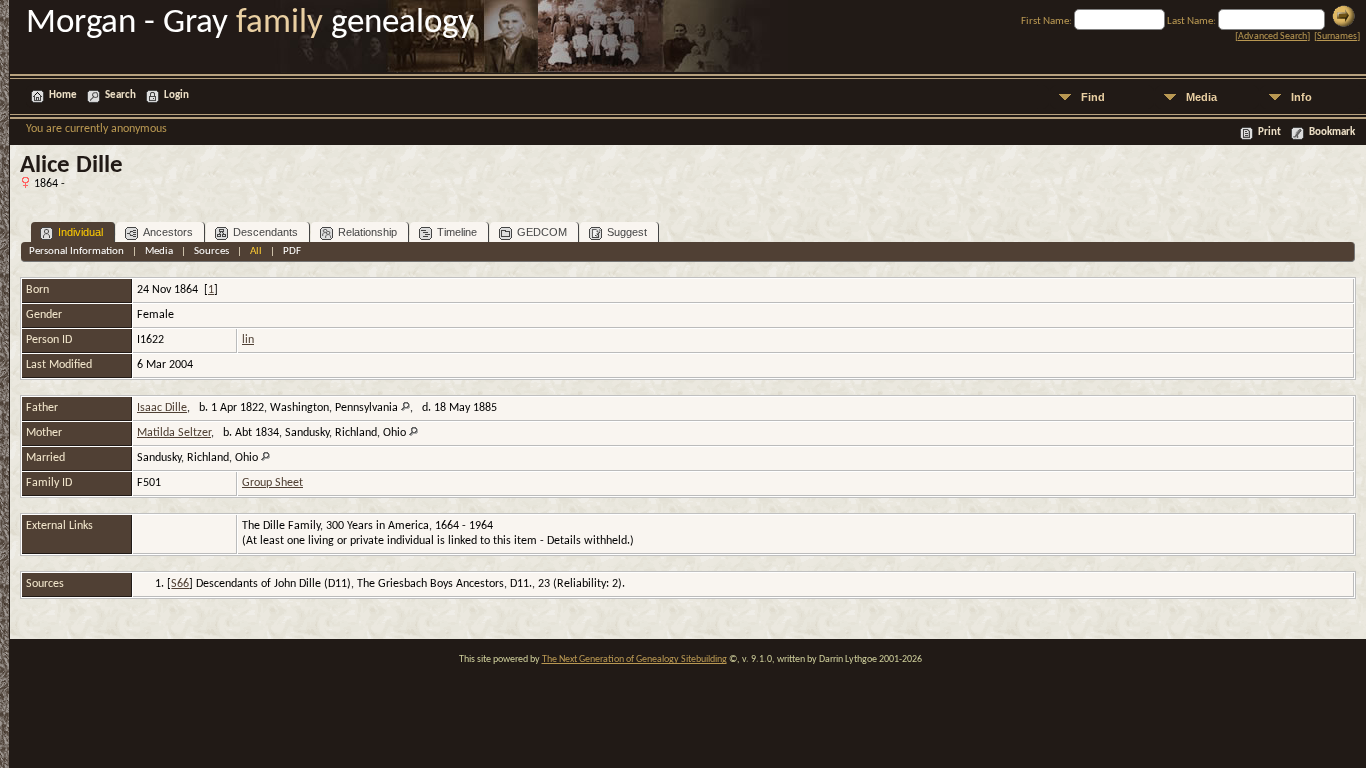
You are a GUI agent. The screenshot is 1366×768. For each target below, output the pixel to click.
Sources (211, 251)
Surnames (1337, 36)
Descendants (265, 232)
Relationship (367, 232)
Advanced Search (1272, 36)
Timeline (457, 232)
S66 (180, 584)
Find (1093, 97)
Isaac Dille (162, 408)
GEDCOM (542, 232)
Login (176, 95)
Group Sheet (272, 483)
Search (120, 95)
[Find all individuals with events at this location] (405, 408)
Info (1301, 97)
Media (1201, 97)
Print (1269, 132)
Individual (80, 232)
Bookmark (1332, 132)
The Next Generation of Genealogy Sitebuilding (634, 659)
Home (63, 95)
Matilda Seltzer (174, 433)
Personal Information (76, 251)
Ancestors (168, 232)
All (256, 251)
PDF (292, 251)
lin (248, 340)
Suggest (627, 232)
